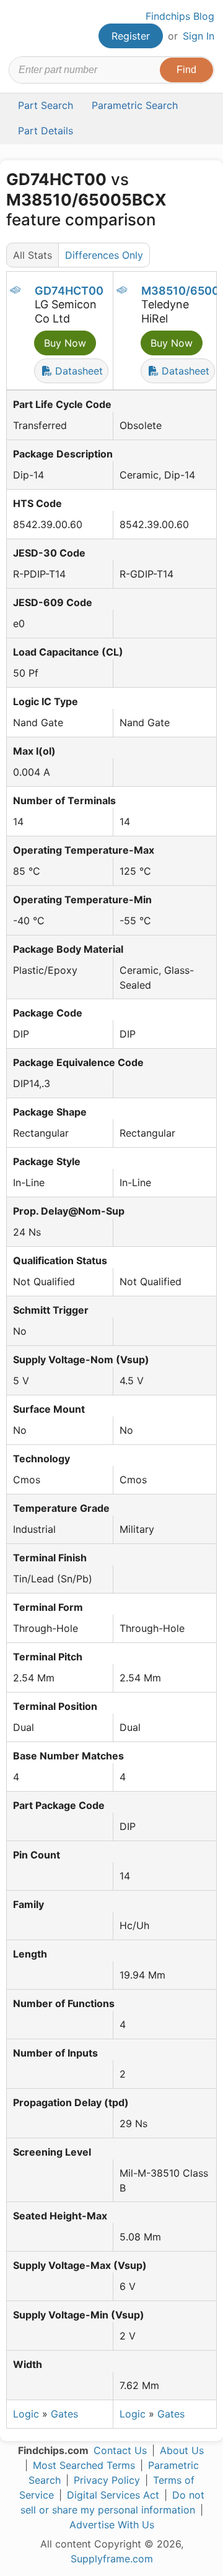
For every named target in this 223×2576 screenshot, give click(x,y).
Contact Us (120, 2450)
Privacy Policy (107, 2480)
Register (131, 36)
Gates (64, 2414)
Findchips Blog (180, 16)
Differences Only (104, 255)
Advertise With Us (112, 2525)
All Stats (33, 255)
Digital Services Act (113, 2495)
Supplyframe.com (112, 2559)
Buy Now (65, 343)
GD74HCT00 (69, 291)
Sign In (199, 36)
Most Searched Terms (84, 2465)
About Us (182, 2450)
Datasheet (77, 371)
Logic (26, 2414)
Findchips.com (19, 28)
